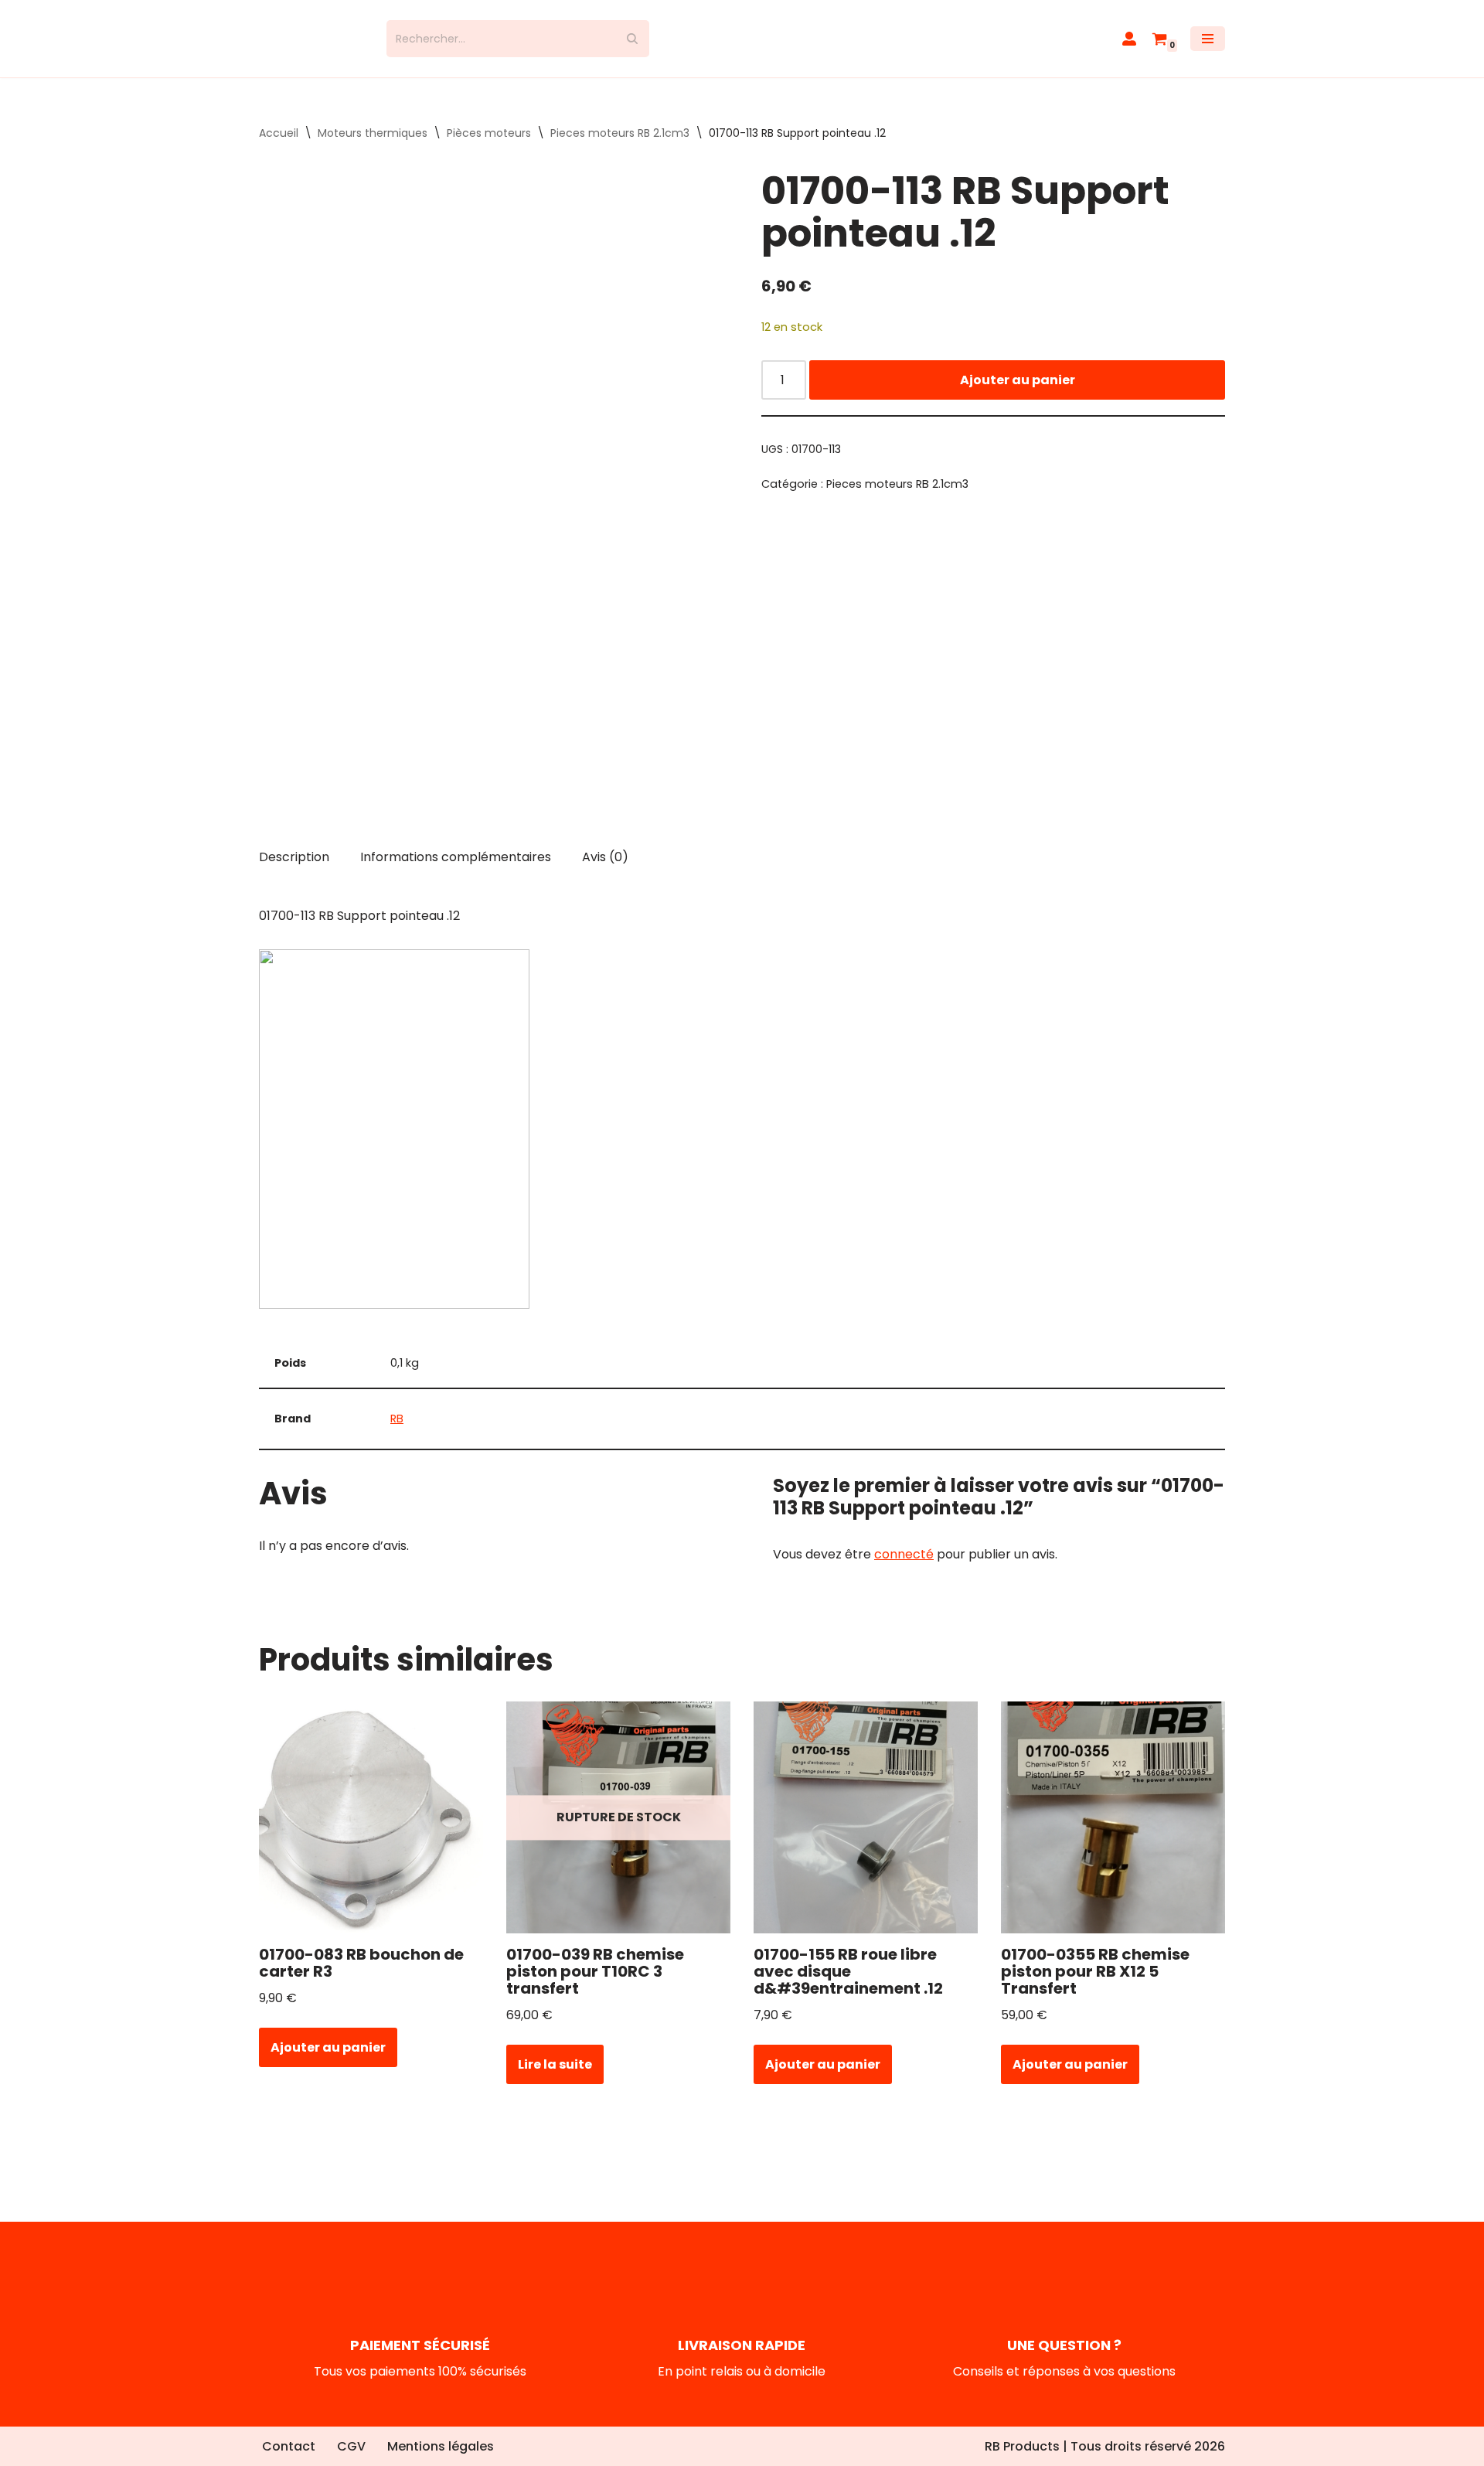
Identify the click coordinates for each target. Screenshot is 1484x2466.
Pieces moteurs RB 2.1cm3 (620, 147)
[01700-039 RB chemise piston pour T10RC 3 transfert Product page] (619, 1831)
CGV (351, 2446)
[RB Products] (311, 46)
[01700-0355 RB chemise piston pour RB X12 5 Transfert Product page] (1113, 1831)
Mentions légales (441, 2446)
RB (397, 1432)
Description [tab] (294, 871)
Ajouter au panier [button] (328, 2061)
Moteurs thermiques (373, 147)
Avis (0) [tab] (605, 871)
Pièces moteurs (489, 147)
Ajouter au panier (1018, 393)
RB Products (1022, 2446)
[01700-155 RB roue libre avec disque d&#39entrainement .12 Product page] (866, 1831)
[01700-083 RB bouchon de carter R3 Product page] (371, 1831)
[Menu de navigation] (1208, 46)
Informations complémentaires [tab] (456, 871)
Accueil (279, 147)
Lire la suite (555, 2078)
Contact (289, 2446)
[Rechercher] (632, 46)
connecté (904, 1567)
